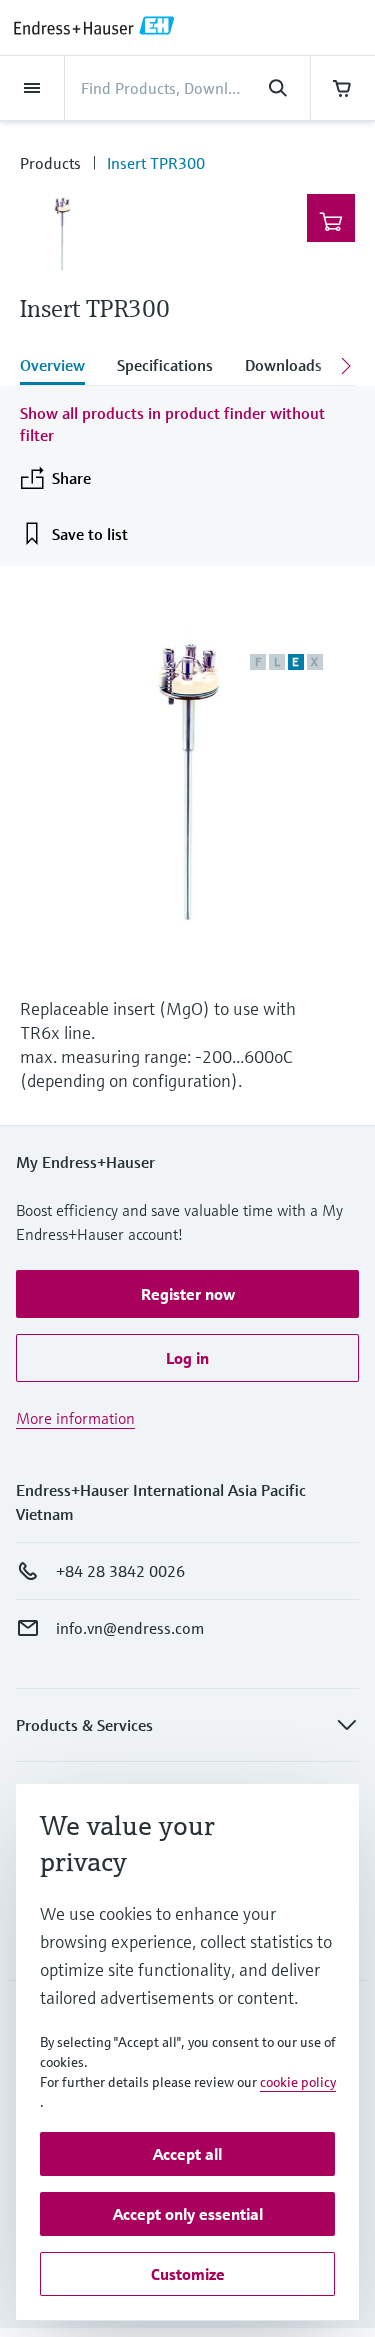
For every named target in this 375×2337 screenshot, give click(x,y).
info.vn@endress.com (130, 1628)
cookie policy (298, 2082)
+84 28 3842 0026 (120, 1571)
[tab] (60, 367)
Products (50, 163)
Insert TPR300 (156, 163)
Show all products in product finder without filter (172, 424)
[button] (187, 1294)
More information (75, 1418)
